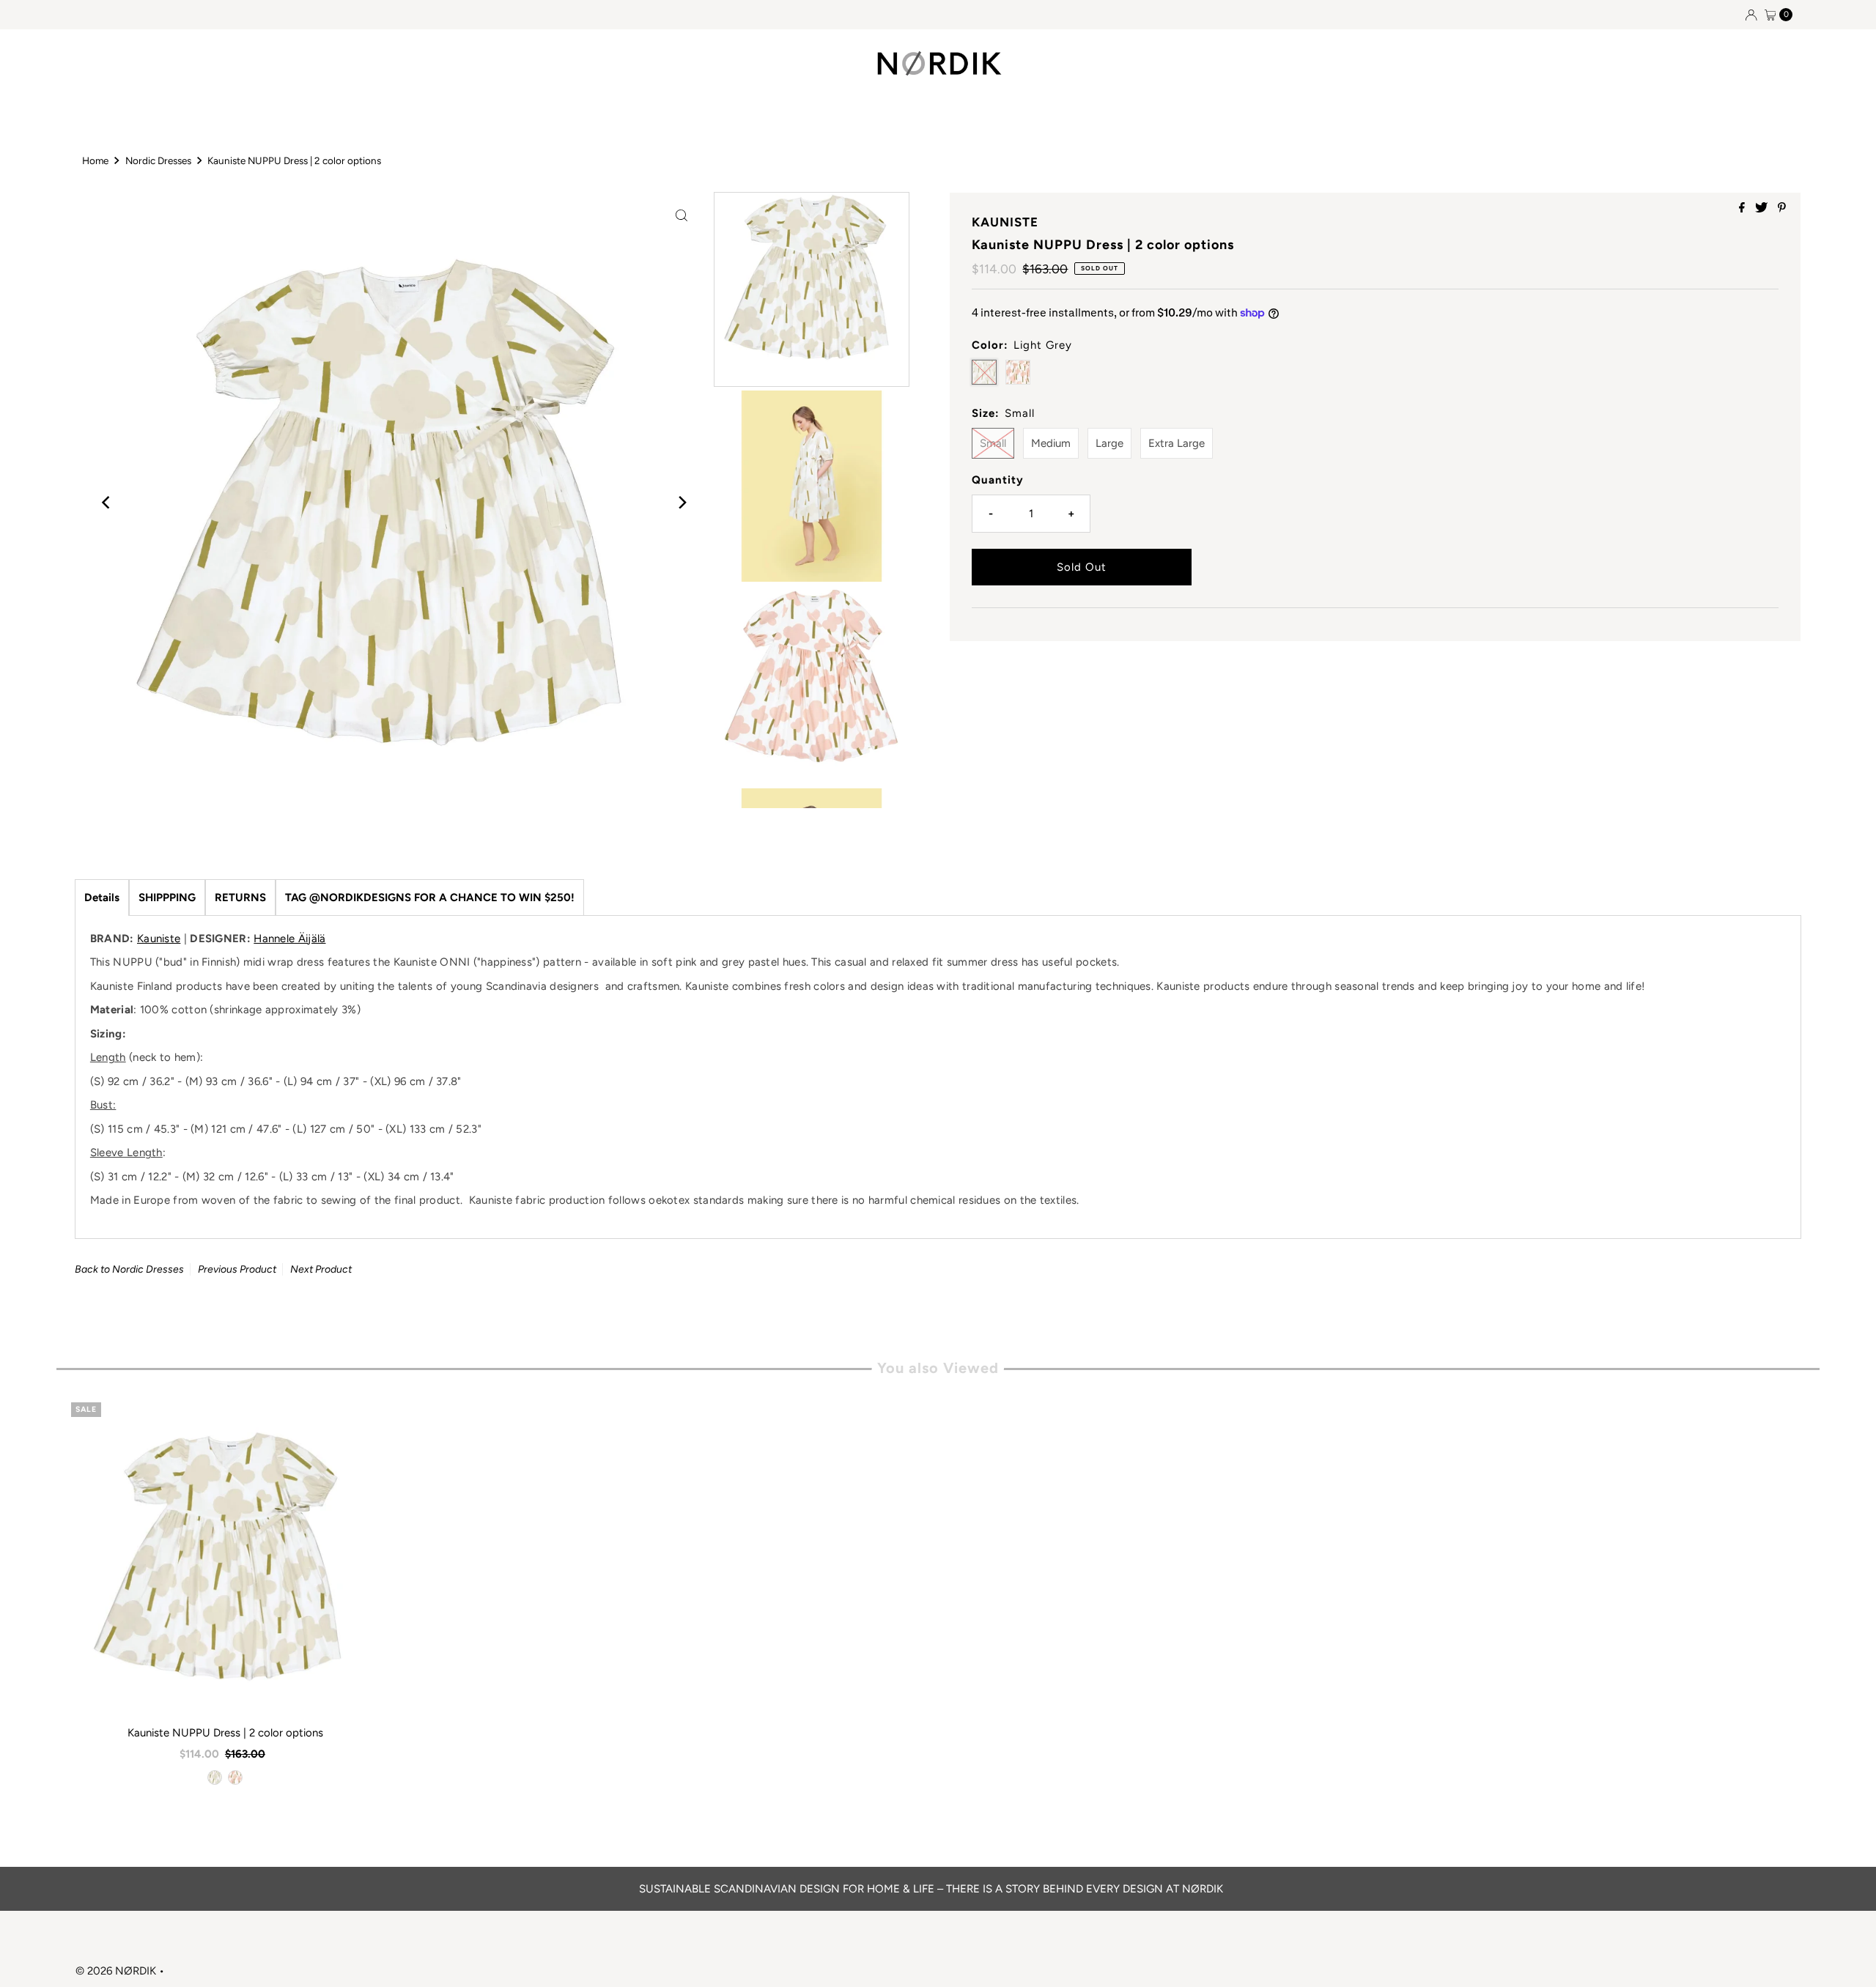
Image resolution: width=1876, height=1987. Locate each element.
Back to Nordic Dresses (129, 1269)
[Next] (682, 503)
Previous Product (237, 1269)
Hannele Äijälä (289, 939)
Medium (1051, 443)
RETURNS (240, 898)
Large (1109, 443)
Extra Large (1177, 443)
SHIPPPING (167, 898)
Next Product (321, 1269)
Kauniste (159, 939)
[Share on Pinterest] (1782, 208)
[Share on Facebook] (1743, 208)
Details (102, 898)
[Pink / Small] (235, 1777)
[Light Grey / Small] (215, 1777)
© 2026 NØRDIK (116, 1971)
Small (993, 443)
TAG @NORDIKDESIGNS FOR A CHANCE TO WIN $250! (430, 898)
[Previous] (107, 503)
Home (95, 160)
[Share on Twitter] (1763, 208)
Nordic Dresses (158, 160)
